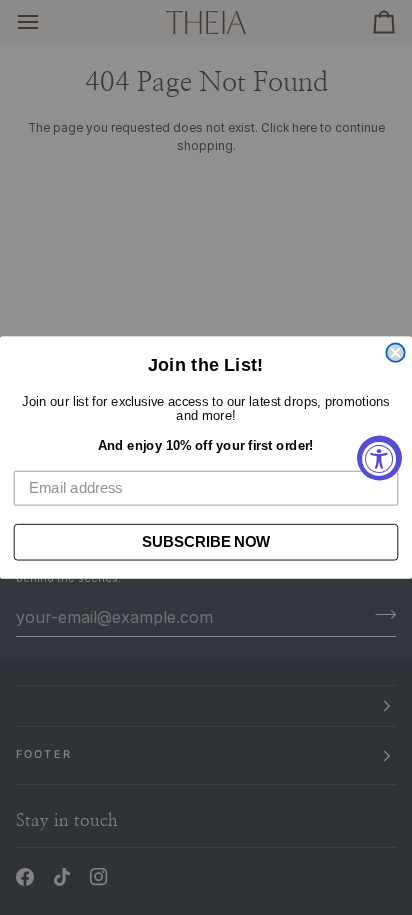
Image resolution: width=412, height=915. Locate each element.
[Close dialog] (395, 353)
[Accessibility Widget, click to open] (379, 457)
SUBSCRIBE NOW (206, 542)
